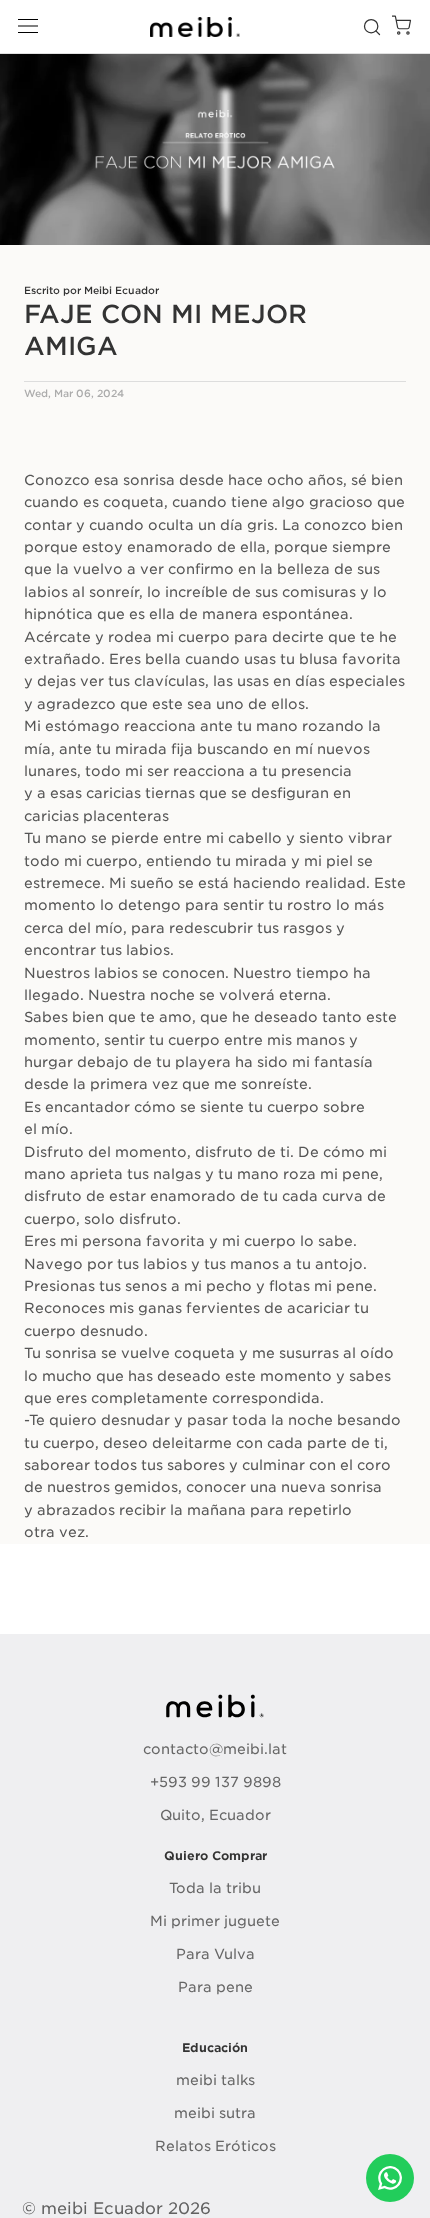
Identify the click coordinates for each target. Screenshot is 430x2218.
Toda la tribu (215, 1888)
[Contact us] (390, 2178)
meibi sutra (215, 2113)
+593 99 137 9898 (215, 1782)
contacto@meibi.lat (215, 1749)
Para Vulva (215, 1954)
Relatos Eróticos (215, 2146)
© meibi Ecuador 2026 (116, 2208)
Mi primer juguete (215, 1921)
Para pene (215, 1987)
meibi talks (215, 2080)
